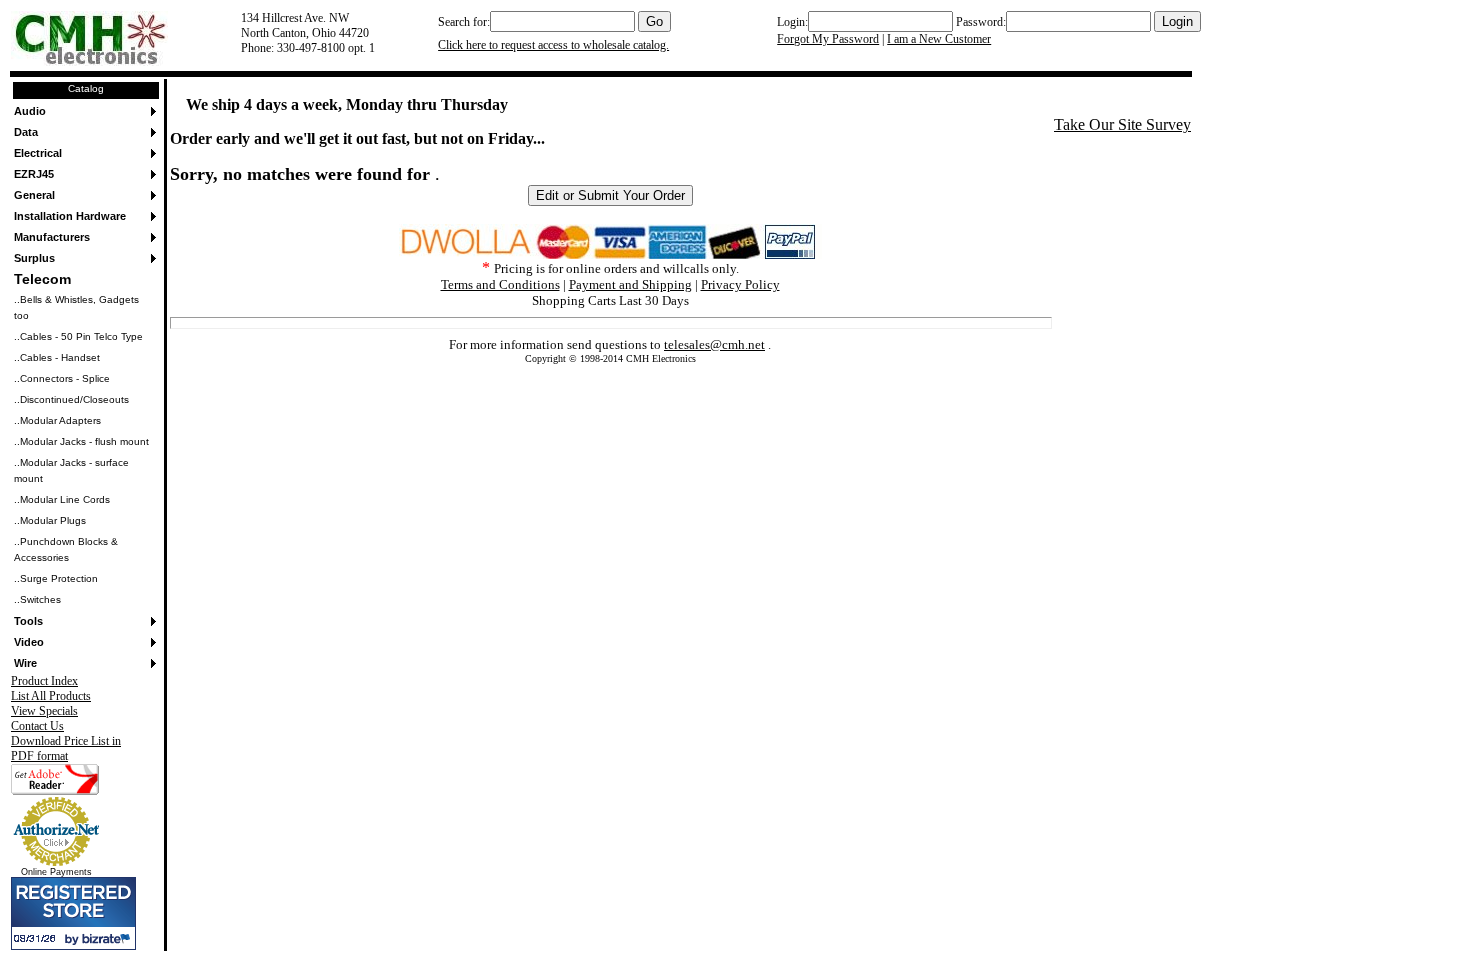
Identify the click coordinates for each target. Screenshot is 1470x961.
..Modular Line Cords (62, 499)
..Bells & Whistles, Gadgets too (76, 307)
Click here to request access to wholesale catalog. (553, 45)
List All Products (51, 696)
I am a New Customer (939, 39)
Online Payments (56, 872)
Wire (25, 663)
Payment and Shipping (630, 284)
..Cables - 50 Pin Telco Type (78, 336)
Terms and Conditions (500, 284)
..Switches (37, 599)
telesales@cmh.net (714, 344)
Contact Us (37, 726)
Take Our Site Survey (1122, 124)
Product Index (44, 681)
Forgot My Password (828, 39)
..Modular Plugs (50, 520)
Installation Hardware (70, 216)
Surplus (34, 258)
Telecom (42, 279)
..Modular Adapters (57, 420)
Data (26, 132)
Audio (30, 111)
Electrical (38, 153)
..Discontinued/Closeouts (71, 399)
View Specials (44, 711)
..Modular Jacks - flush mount (81, 441)
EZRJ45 (34, 174)
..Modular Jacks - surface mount (71, 470)
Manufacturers (52, 237)
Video (29, 642)
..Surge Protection (56, 578)
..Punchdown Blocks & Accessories (66, 549)
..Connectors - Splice (62, 378)
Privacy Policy (740, 284)
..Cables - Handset (57, 357)
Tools (28, 621)
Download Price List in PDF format (66, 748)
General (34, 195)
